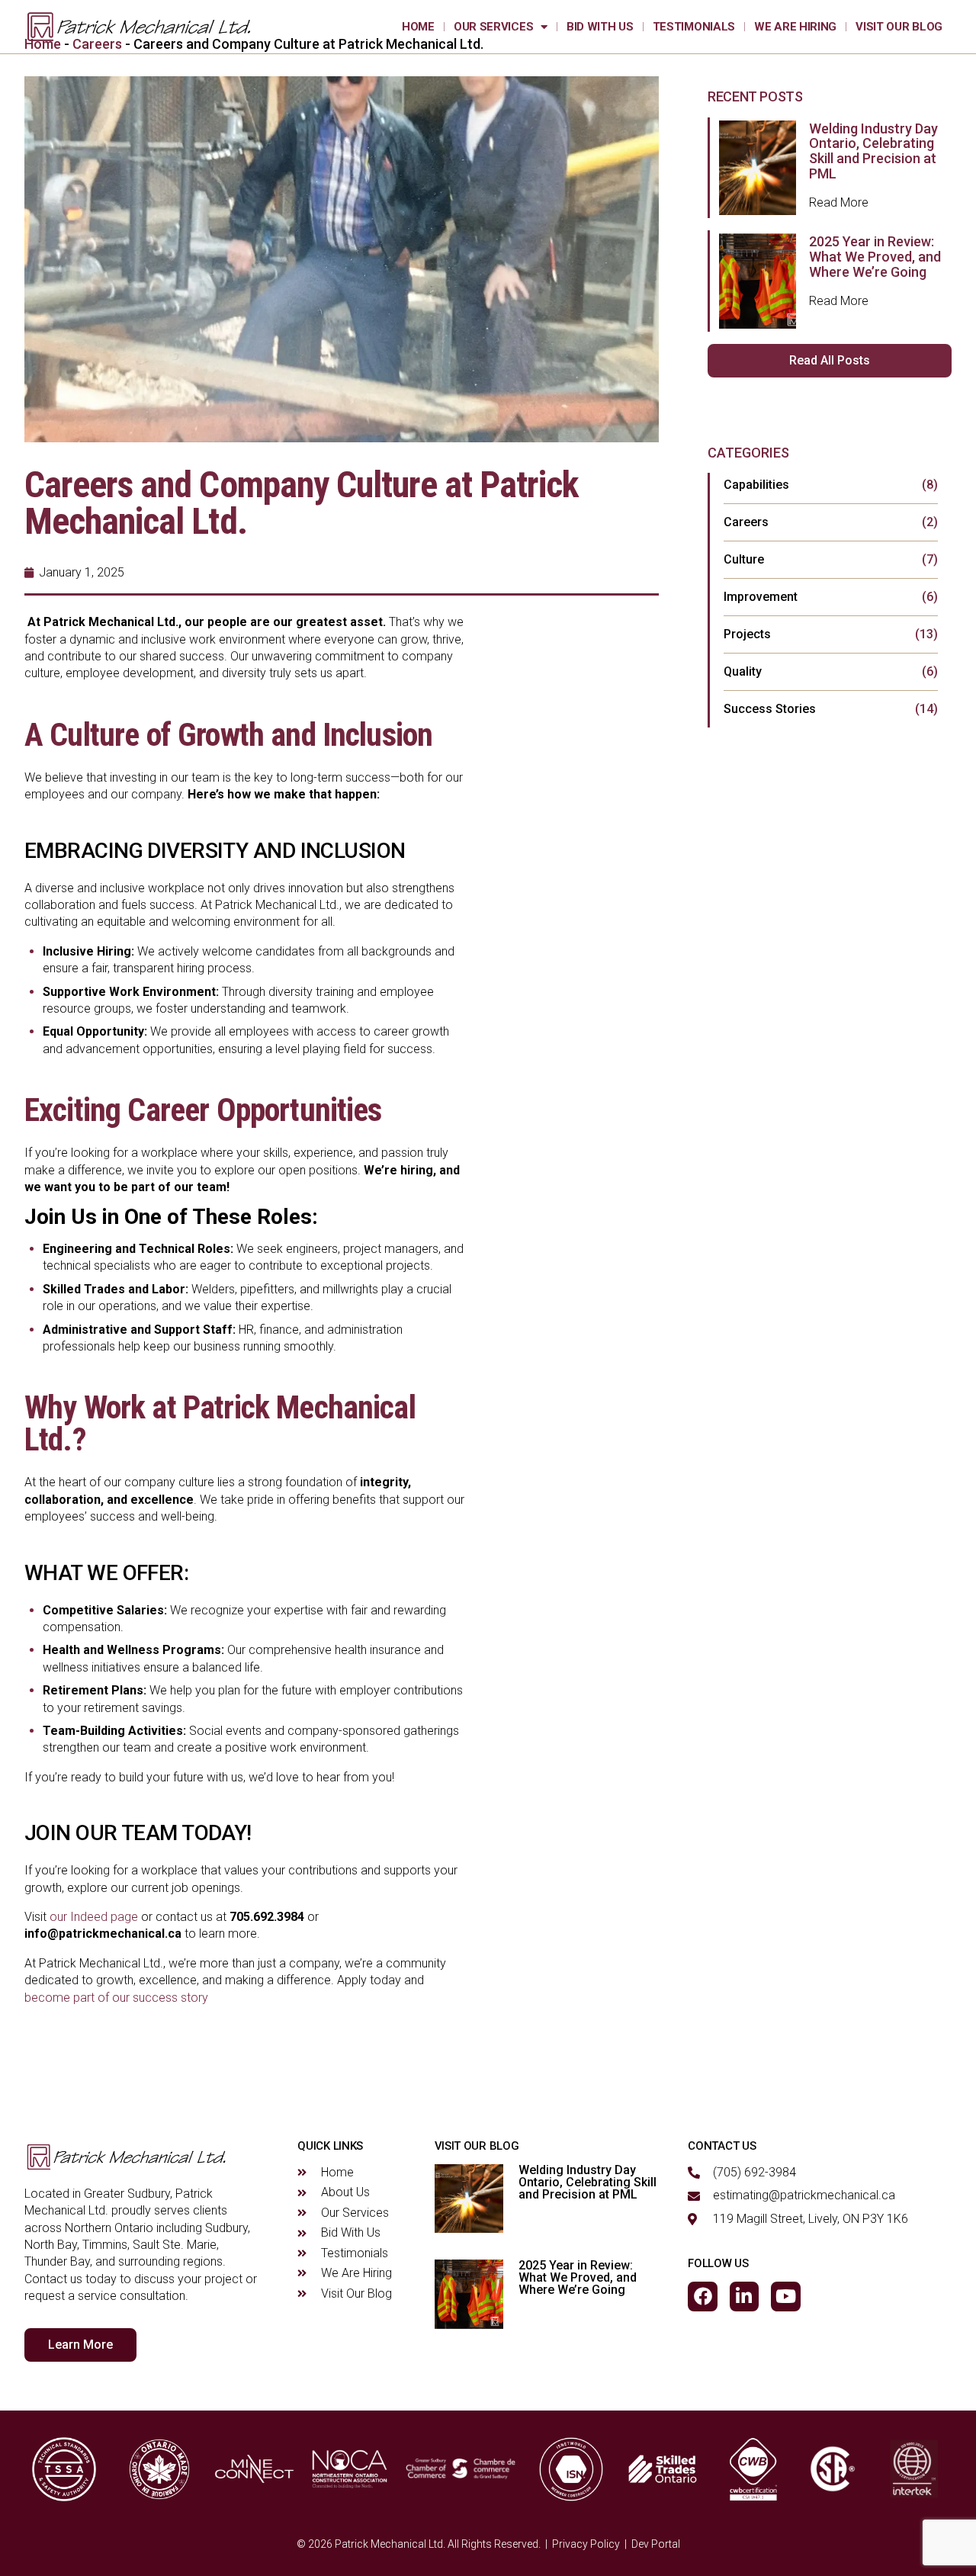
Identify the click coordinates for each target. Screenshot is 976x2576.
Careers (746, 522)
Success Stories (770, 709)
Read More (839, 202)
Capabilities (756, 485)
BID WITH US (600, 27)
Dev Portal (656, 2544)
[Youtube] (785, 2296)
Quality (743, 671)
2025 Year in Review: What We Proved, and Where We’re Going (875, 257)
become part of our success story (116, 1998)
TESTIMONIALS (694, 27)
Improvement (761, 597)
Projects (747, 634)
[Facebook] (702, 2296)
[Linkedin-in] (744, 2296)
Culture (744, 559)
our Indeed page (94, 1917)
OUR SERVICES (493, 27)
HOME (418, 27)
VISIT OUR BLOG (899, 27)
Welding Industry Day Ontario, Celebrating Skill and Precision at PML (873, 151)
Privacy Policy (586, 2544)
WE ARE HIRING (795, 27)
